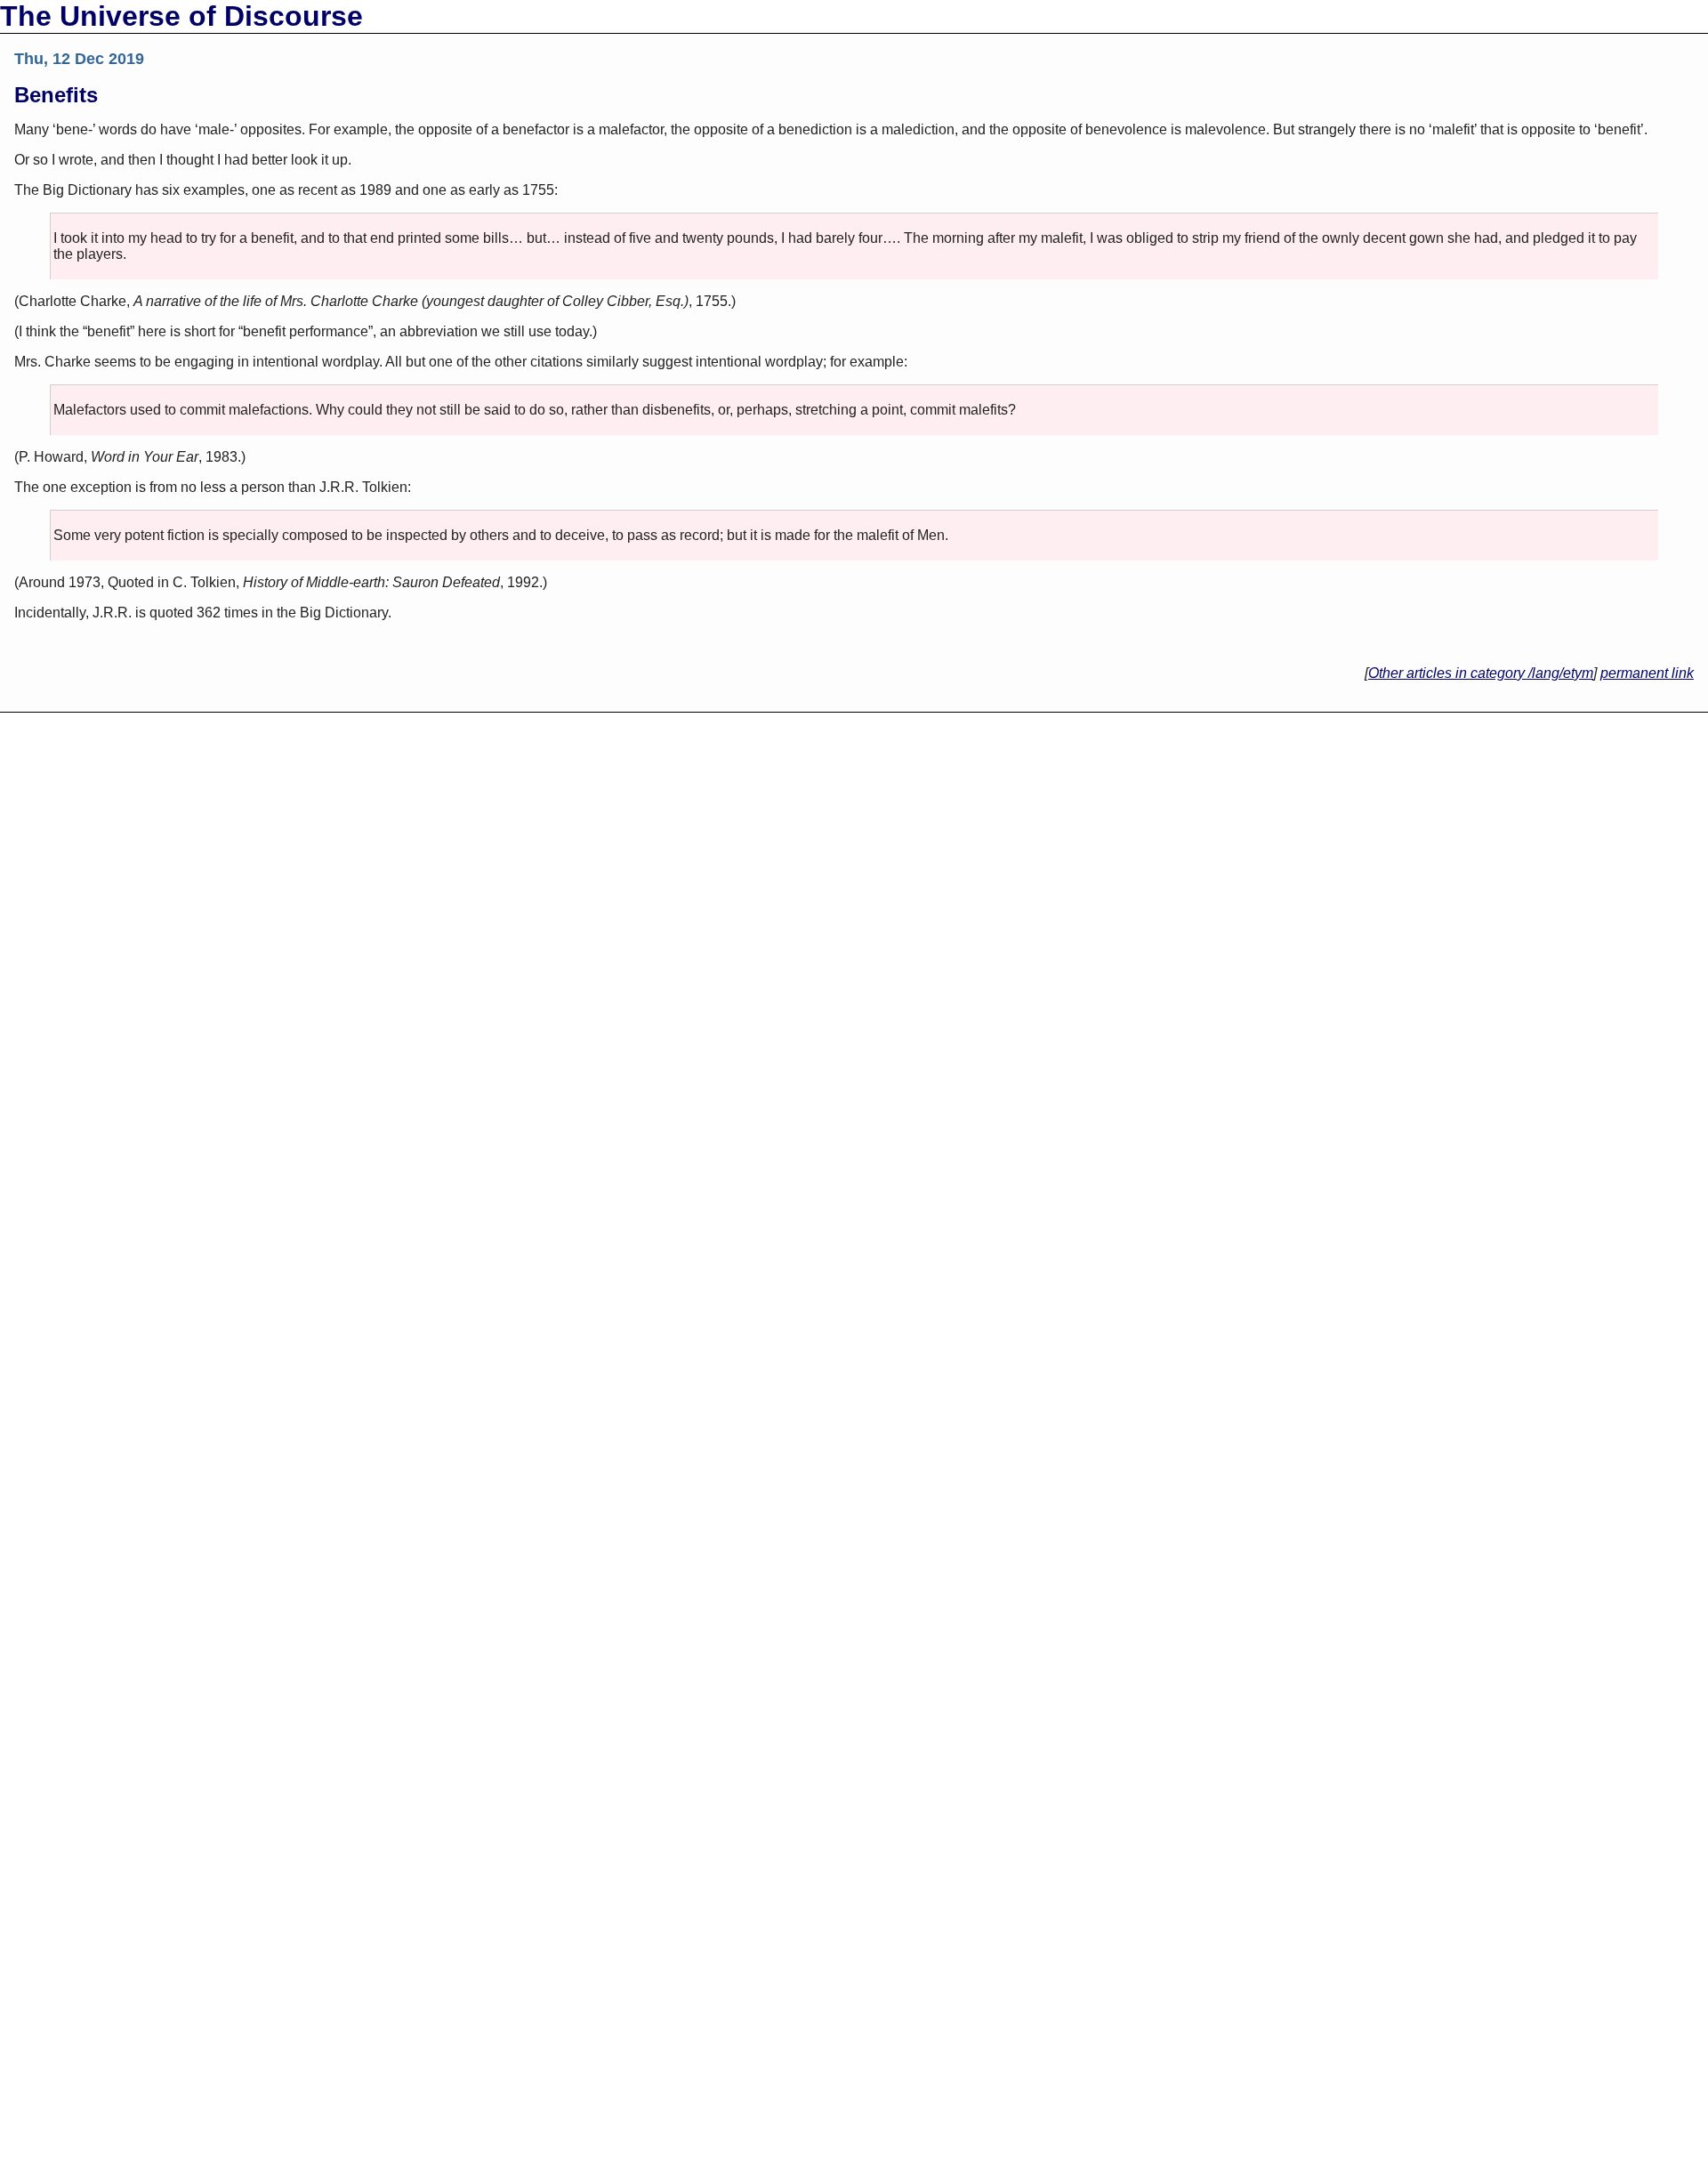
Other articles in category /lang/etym (1481, 673)
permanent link (1647, 673)
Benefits (56, 95)
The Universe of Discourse (181, 16)
